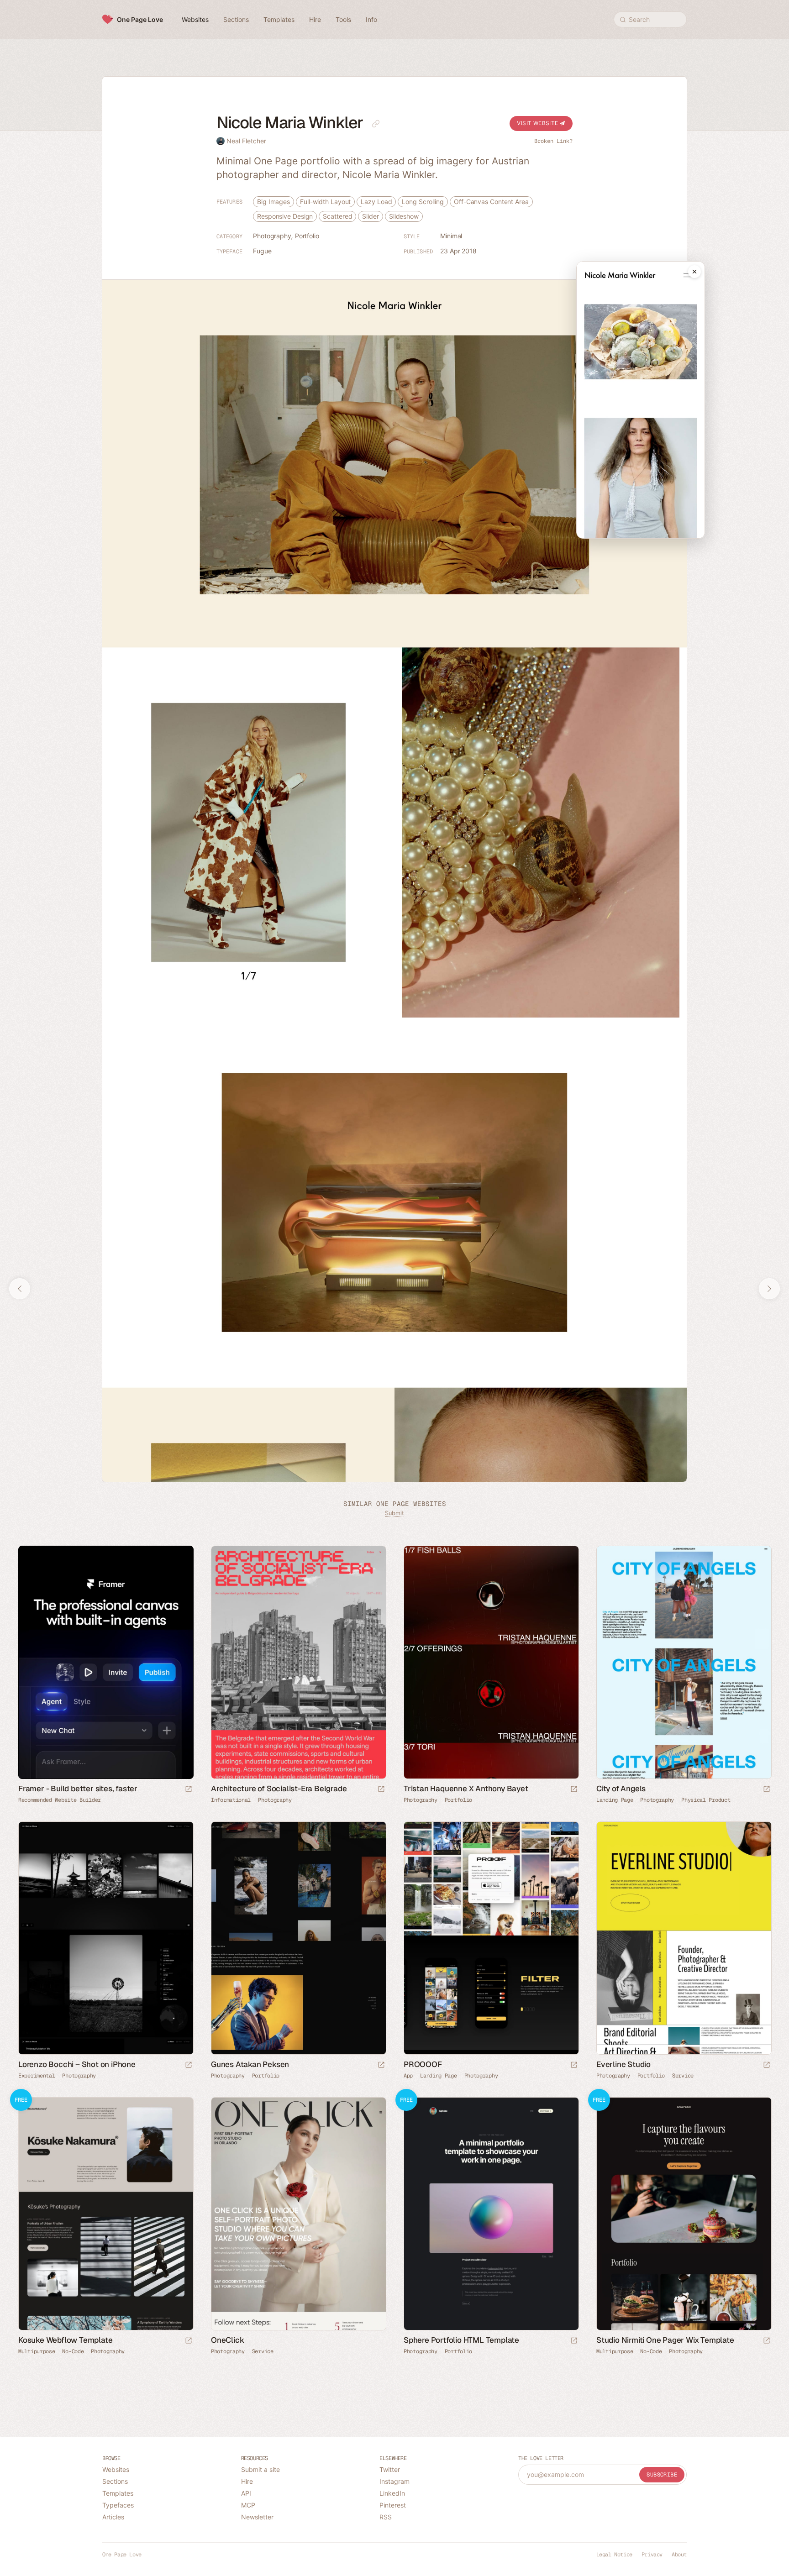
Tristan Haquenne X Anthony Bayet (466, 1789)
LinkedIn (392, 2493)
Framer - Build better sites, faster (78, 1789)
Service (683, 2076)
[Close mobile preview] (694, 272)
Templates (118, 2493)
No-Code (73, 2351)
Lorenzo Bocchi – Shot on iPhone (77, 2064)
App (408, 2076)
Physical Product (706, 1800)
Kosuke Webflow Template (65, 2340)
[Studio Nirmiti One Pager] (684, 2214)
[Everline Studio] (684, 1938)
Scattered (337, 216)
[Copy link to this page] (376, 124)
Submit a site (260, 2469)
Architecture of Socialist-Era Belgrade (279, 1789)
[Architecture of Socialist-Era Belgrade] (298, 1662)
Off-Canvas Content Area (491, 202)
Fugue (262, 251)
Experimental (37, 2076)
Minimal (451, 236)
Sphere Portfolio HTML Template (461, 2340)
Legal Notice (614, 2555)
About (679, 2555)
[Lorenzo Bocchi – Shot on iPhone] (105, 1938)
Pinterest (393, 2505)
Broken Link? (553, 141)
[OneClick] (298, 2214)
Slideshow (404, 216)
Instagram (394, 2481)
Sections (115, 2481)
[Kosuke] (105, 2214)
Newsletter (257, 2517)
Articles (113, 2517)
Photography (272, 236)
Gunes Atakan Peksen (250, 2064)
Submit (394, 1513)
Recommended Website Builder (60, 1800)
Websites (116, 2469)
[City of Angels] (684, 1662)
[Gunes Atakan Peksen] (298, 1938)
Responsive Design (285, 216)
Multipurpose (37, 2351)
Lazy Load (376, 202)
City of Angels (621, 1789)
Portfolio (307, 236)
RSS (386, 2517)
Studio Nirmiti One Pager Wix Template (665, 2340)
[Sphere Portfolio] (491, 2214)
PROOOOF (423, 2064)
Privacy (652, 2555)
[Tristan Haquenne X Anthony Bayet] (491, 1662)
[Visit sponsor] (189, 1790)
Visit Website (538, 123)
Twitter (390, 2469)
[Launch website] (381, 1790)
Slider (370, 216)
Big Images (274, 202)
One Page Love (140, 19)
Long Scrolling (423, 202)
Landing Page (615, 1800)
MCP (248, 2505)
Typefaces (118, 2505)
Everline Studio (623, 2064)
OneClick (227, 2340)
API (246, 2493)
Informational (231, 1800)
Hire (247, 2481)
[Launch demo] (189, 2341)
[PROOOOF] (491, 1938)
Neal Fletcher (246, 141)
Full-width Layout (325, 202)
